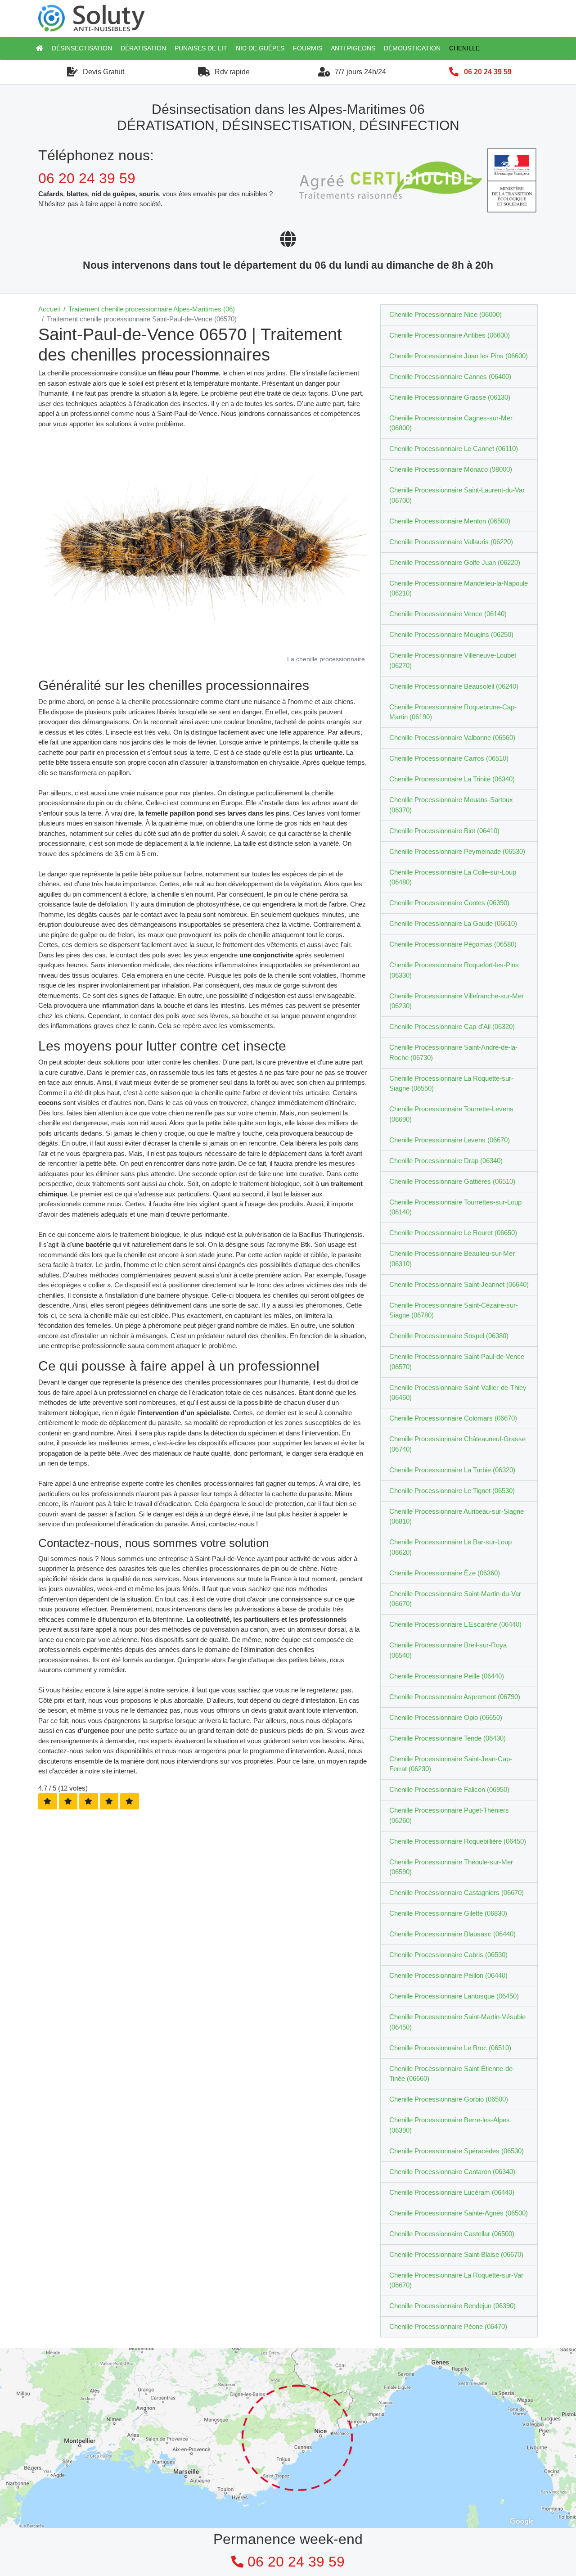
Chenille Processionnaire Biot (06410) (444, 831)
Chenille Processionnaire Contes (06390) (449, 903)
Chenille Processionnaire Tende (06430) (448, 1738)
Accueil (49, 309)
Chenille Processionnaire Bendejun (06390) (452, 2306)
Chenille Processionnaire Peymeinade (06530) (457, 851)
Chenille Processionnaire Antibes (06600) (450, 335)
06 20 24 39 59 (488, 72)
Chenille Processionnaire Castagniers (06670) (457, 1893)
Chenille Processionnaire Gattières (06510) (452, 1181)
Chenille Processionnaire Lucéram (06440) (452, 2192)
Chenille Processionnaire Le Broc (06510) (450, 2048)
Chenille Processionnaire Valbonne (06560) (452, 738)
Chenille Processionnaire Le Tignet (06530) (452, 1491)
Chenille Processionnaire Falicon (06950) (449, 1789)
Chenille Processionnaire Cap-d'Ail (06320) (452, 1026)
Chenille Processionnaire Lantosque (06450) (454, 1996)
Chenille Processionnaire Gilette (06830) (448, 1913)
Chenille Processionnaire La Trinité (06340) (452, 779)
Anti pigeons (353, 48)
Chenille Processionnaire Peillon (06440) (448, 1975)
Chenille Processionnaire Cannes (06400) (450, 377)
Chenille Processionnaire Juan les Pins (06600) (459, 356)
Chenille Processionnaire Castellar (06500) (452, 2234)
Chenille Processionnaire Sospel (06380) (449, 1336)
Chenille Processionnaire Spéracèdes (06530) (457, 2151)
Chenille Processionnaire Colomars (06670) (453, 1418)
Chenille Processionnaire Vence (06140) (448, 614)
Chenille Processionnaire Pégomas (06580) (453, 944)
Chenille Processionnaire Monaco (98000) (451, 469)
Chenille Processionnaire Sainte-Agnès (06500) (459, 2213)
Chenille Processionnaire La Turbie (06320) (452, 1470)
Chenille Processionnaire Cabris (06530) (448, 1955)
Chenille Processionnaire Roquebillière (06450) (458, 1841)
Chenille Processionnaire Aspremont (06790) (455, 1697)
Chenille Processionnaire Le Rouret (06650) (453, 1233)
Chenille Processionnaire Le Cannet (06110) (454, 449)
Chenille (464, 48)
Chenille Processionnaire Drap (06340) (446, 1161)
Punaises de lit (201, 48)
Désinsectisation (82, 48)
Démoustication (412, 48)
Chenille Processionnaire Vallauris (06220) (451, 542)
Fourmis (308, 48)
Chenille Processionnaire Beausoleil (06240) (454, 686)
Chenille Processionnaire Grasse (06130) (450, 397)
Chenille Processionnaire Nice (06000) (445, 314)
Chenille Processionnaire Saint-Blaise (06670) (456, 2254)
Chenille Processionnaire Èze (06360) (445, 1573)
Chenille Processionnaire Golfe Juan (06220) (455, 562)
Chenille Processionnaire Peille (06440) (447, 1676)
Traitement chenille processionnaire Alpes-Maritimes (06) (152, 309)
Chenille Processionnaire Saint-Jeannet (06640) (459, 1284)
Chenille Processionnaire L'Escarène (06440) (455, 1624)
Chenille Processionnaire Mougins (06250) (451, 634)
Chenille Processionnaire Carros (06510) (449, 758)
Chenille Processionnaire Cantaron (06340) (452, 2172)
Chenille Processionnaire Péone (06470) (448, 2326)
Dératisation (143, 48)
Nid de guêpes (260, 48)
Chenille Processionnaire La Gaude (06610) (453, 923)
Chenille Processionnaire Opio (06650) (446, 1717)
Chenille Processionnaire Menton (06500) (450, 521)
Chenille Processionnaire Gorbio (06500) (449, 2099)
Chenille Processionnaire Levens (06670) (450, 1140)
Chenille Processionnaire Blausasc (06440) (452, 1934)
